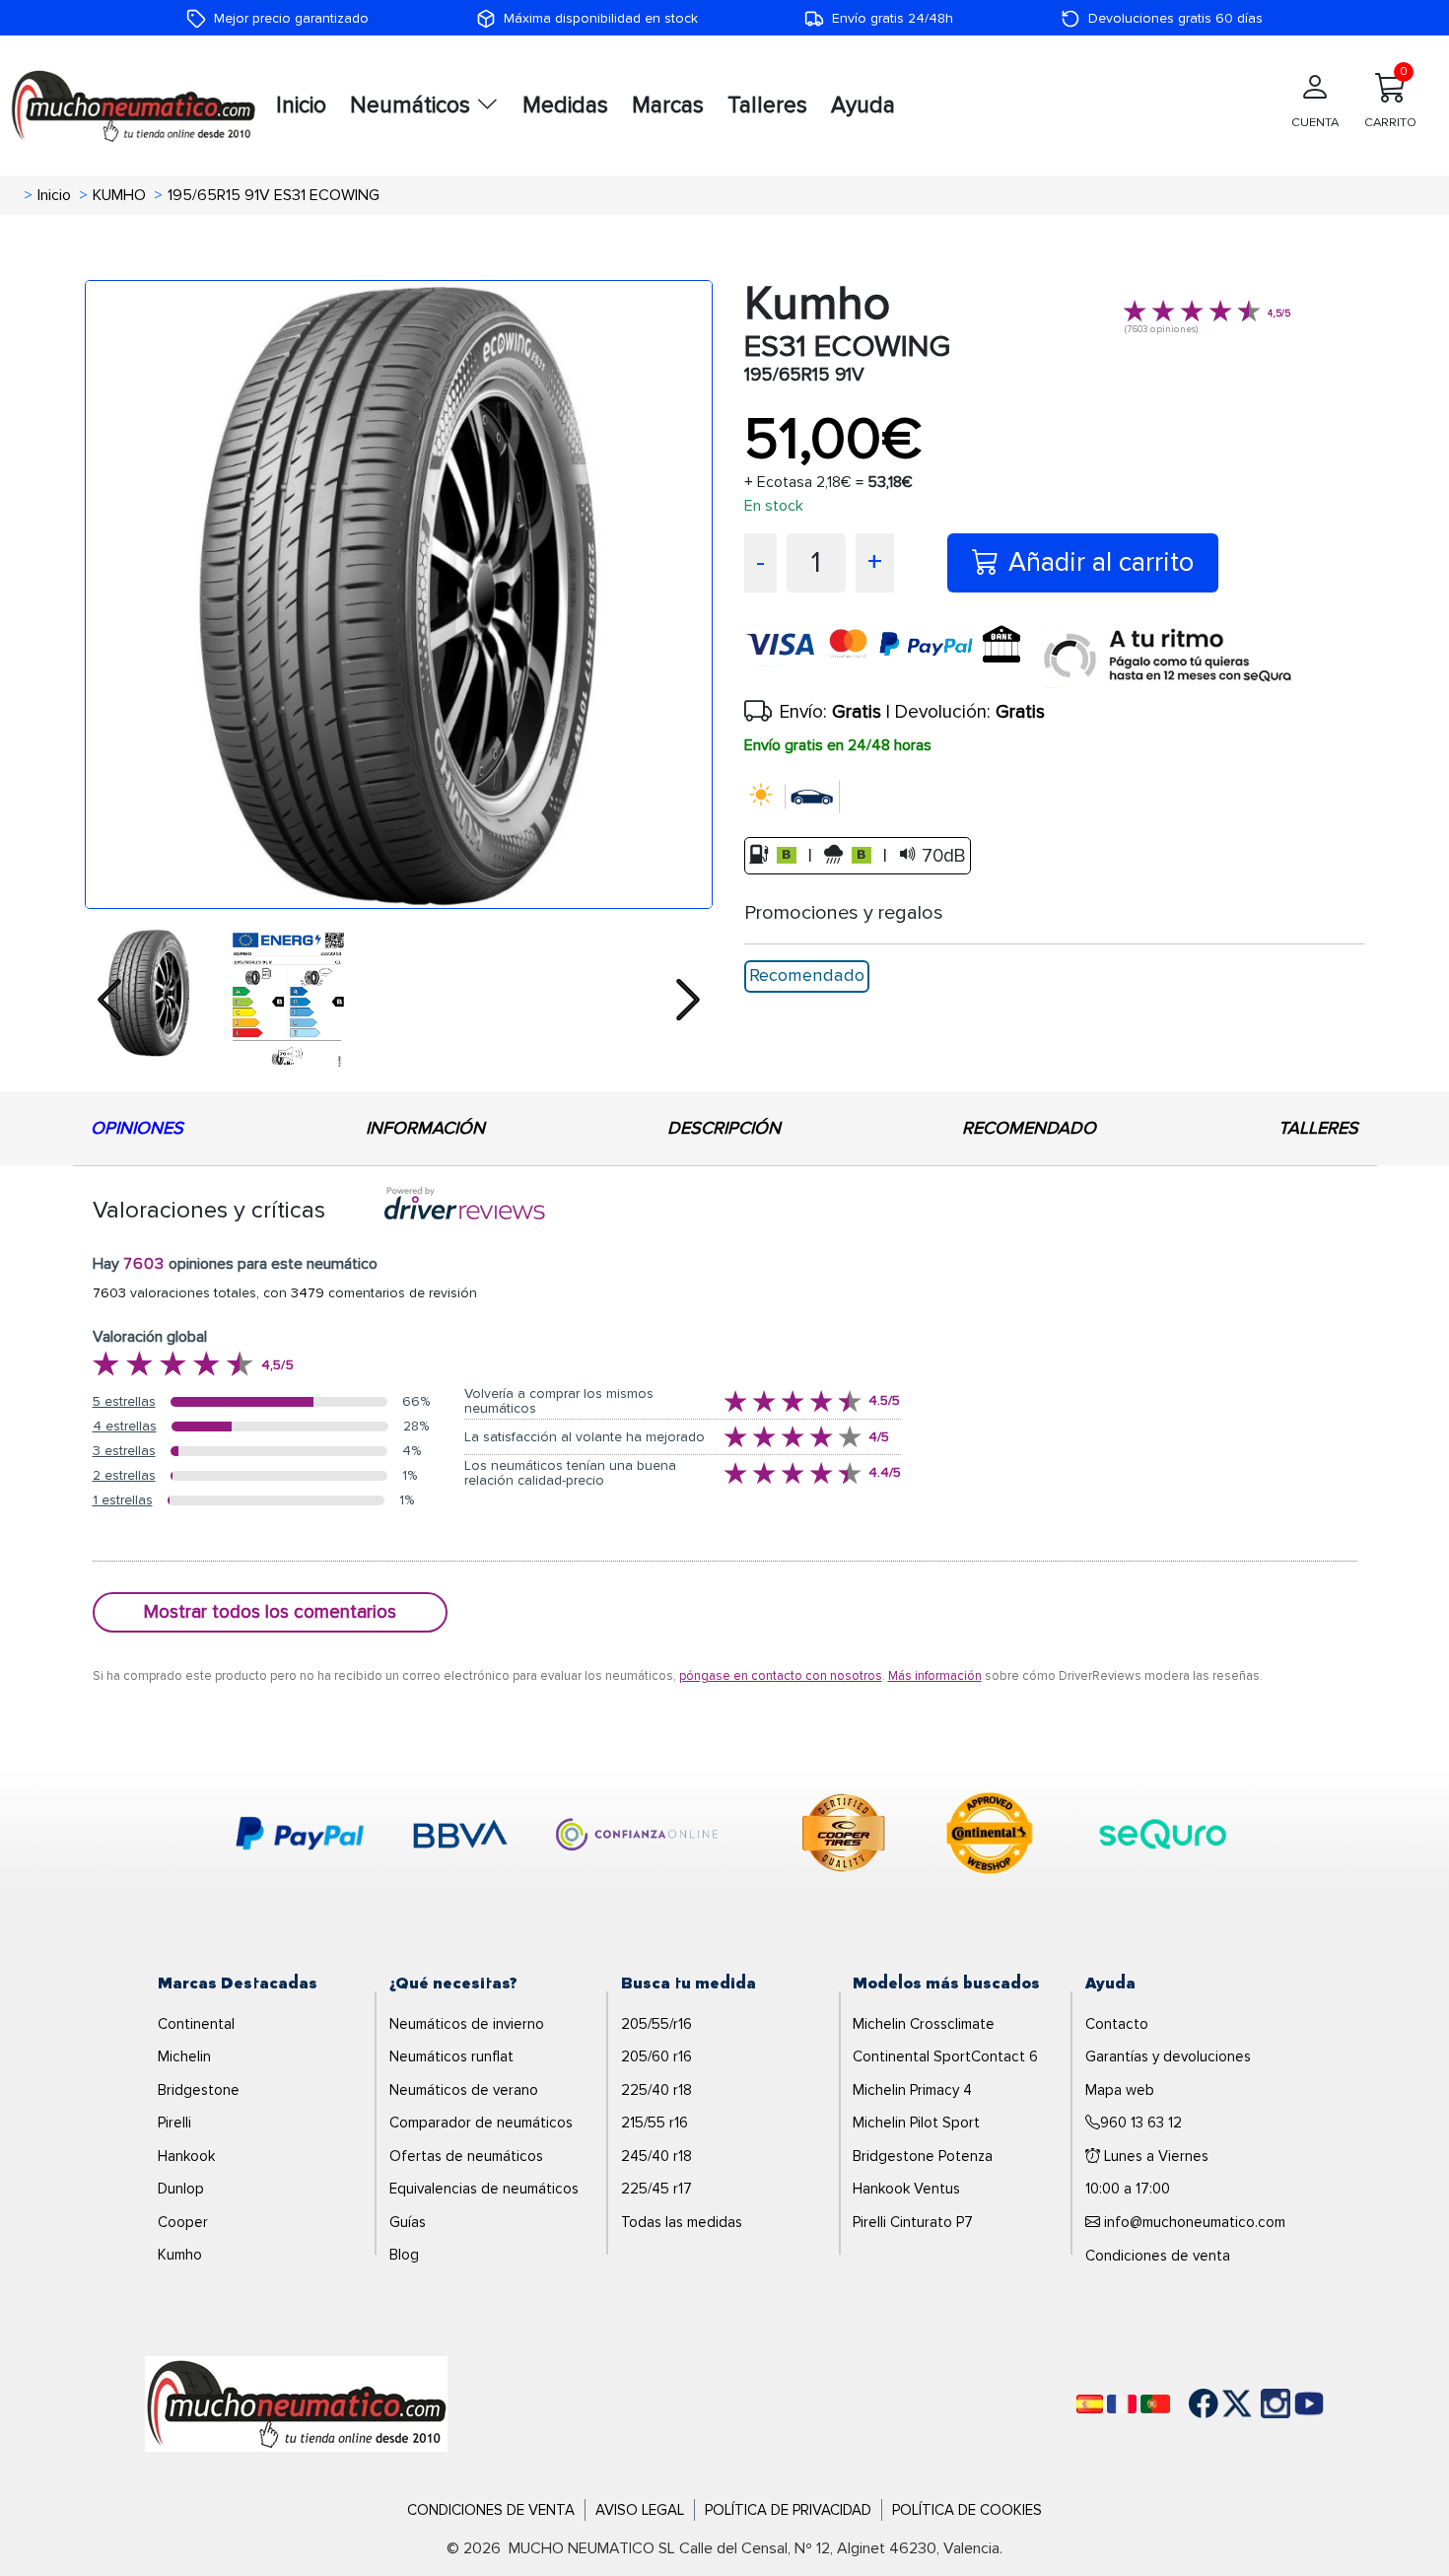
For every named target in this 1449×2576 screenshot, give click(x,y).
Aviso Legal (640, 2510)
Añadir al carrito (1101, 562)
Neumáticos (413, 105)
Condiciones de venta (1158, 2256)
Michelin (184, 2056)
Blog (404, 2255)
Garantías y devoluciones (1168, 2056)
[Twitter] (1222, 2403)
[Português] (1155, 2404)
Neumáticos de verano (464, 2090)
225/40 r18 (656, 2090)
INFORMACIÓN (425, 1128)
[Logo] (296, 2402)
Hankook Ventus (906, 2189)
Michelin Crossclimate (924, 2024)
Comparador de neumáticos (481, 2123)
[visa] (892, 656)
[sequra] (1168, 656)
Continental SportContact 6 (945, 2056)
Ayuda (863, 105)
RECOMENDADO (1029, 1128)
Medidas (565, 105)
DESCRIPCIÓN (724, 1128)
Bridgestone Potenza (923, 2156)
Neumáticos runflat (451, 2056)
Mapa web (1120, 2090)
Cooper (183, 2222)
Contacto (1117, 2024)
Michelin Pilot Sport (916, 2123)
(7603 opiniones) (1161, 329)
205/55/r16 (656, 2024)
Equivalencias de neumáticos (484, 2189)
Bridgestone (199, 2090)
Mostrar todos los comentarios (270, 1612)
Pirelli (174, 2123)
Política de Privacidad (788, 2510)
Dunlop (181, 2189)
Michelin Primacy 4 (912, 2090)
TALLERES (1318, 1128)
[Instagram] (1256, 2403)
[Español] (1090, 2404)
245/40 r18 (656, 2156)
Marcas (668, 105)
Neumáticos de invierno (467, 2024)
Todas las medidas (682, 2222)
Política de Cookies (967, 2510)
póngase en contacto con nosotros (781, 1676)
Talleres (767, 105)
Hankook (186, 2156)
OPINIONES (137, 1128)
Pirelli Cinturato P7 (913, 2222)
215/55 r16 (655, 2123)
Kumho (180, 2255)
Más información (935, 1676)
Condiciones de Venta (491, 2510)
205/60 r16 (656, 2056)
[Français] (1122, 2404)
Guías (408, 2222)
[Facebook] (1189, 2403)
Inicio (301, 105)
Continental (196, 2024)
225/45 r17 (656, 2189)
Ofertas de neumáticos (466, 2156)
